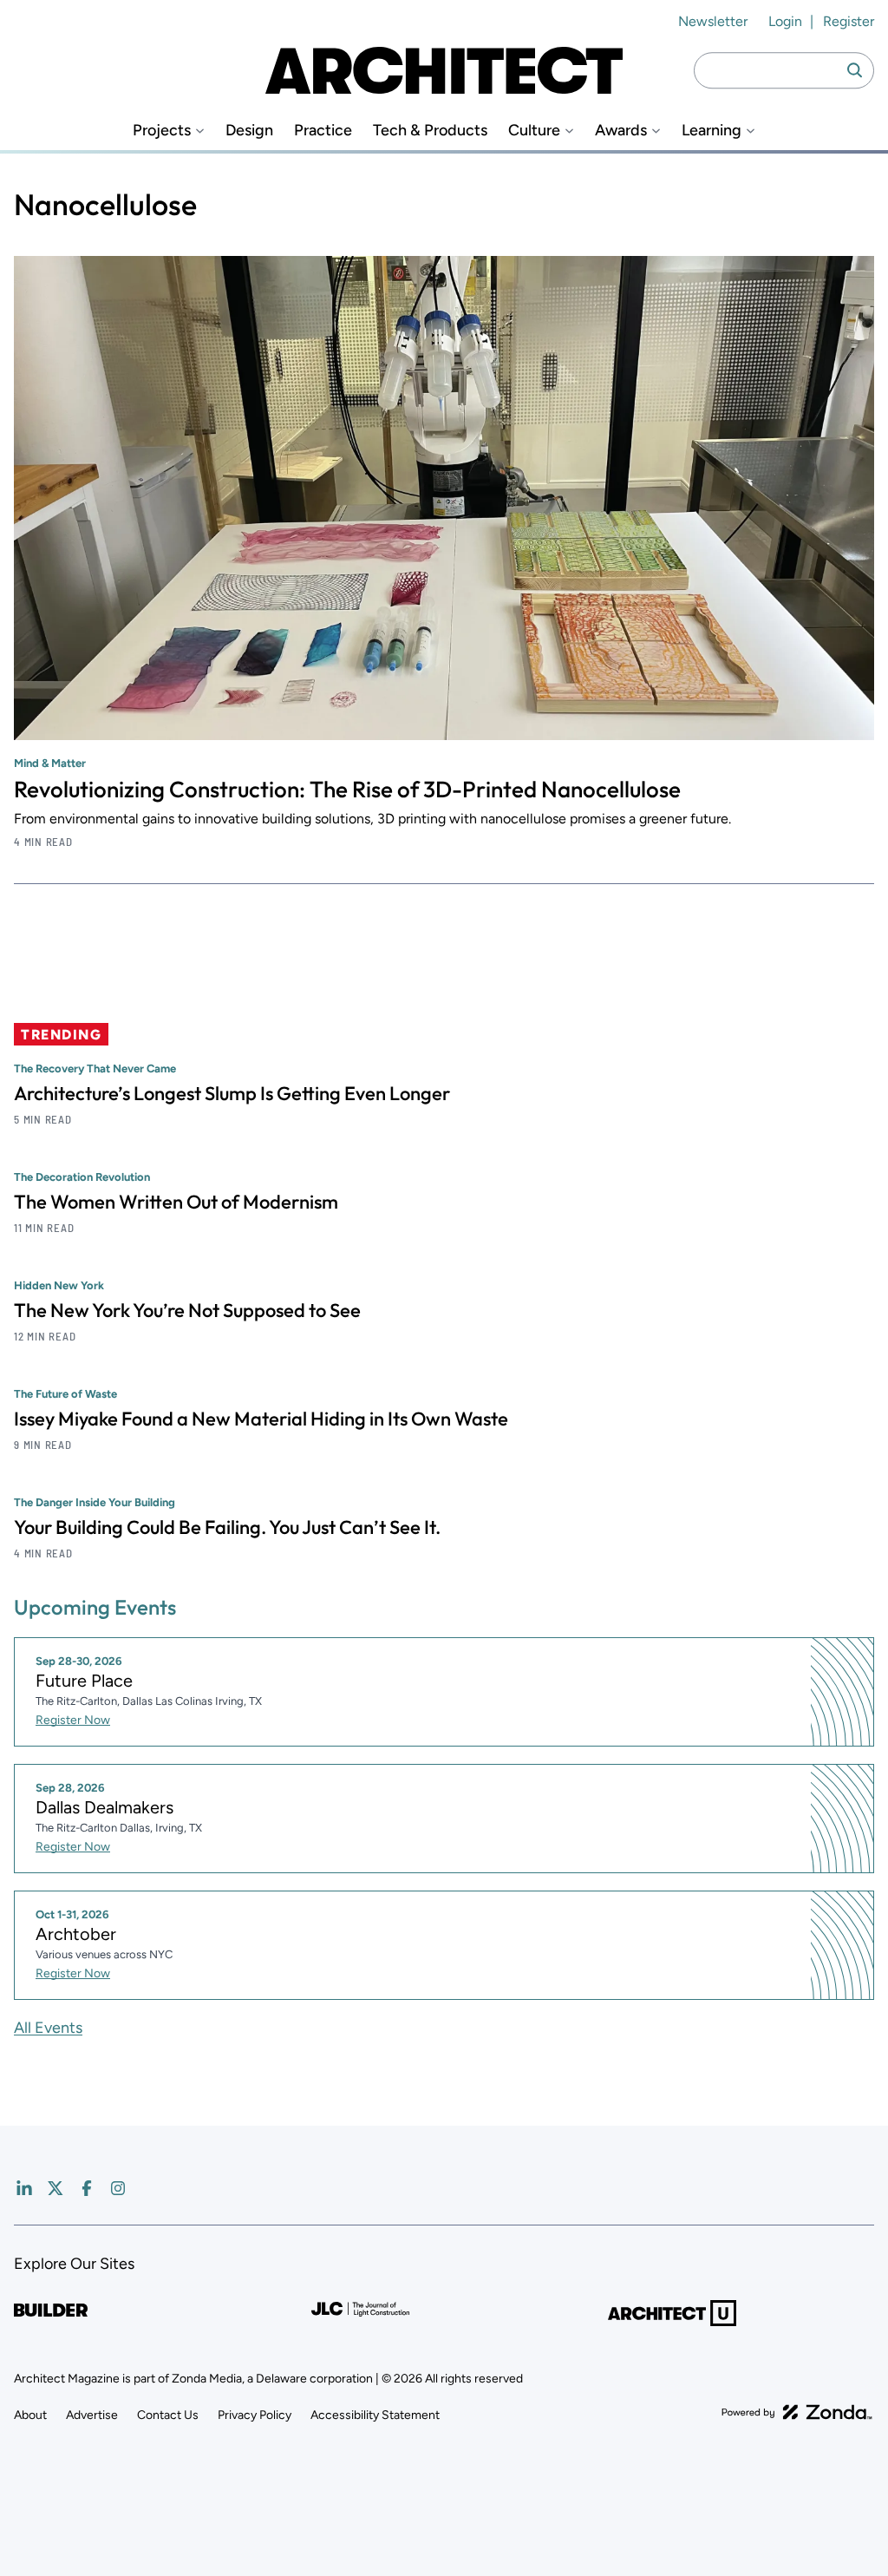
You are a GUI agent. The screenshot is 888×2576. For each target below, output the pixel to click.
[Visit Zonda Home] (797, 2412)
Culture (534, 131)
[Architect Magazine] (444, 70)
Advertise (92, 2415)
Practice (323, 131)
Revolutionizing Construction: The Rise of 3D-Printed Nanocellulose (347, 789)
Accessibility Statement (375, 2415)
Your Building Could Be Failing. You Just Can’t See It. (227, 1527)
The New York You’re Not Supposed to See (187, 1310)
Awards (621, 131)
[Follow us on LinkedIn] (24, 2188)
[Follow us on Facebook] (87, 2188)
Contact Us (168, 2415)
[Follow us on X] (55, 2188)
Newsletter (713, 21)
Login (785, 21)
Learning (712, 131)
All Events (48, 2028)
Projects (162, 131)
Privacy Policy (255, 2415)
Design (249, 131)
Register (849, 21)
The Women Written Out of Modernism (176, 1202)
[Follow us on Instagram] (118, 2188)
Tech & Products (430, 131)
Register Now (73, 1720)
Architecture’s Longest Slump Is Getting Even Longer (232, 1093)
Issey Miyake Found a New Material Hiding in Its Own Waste (261, 1419)
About (30, 2415)
